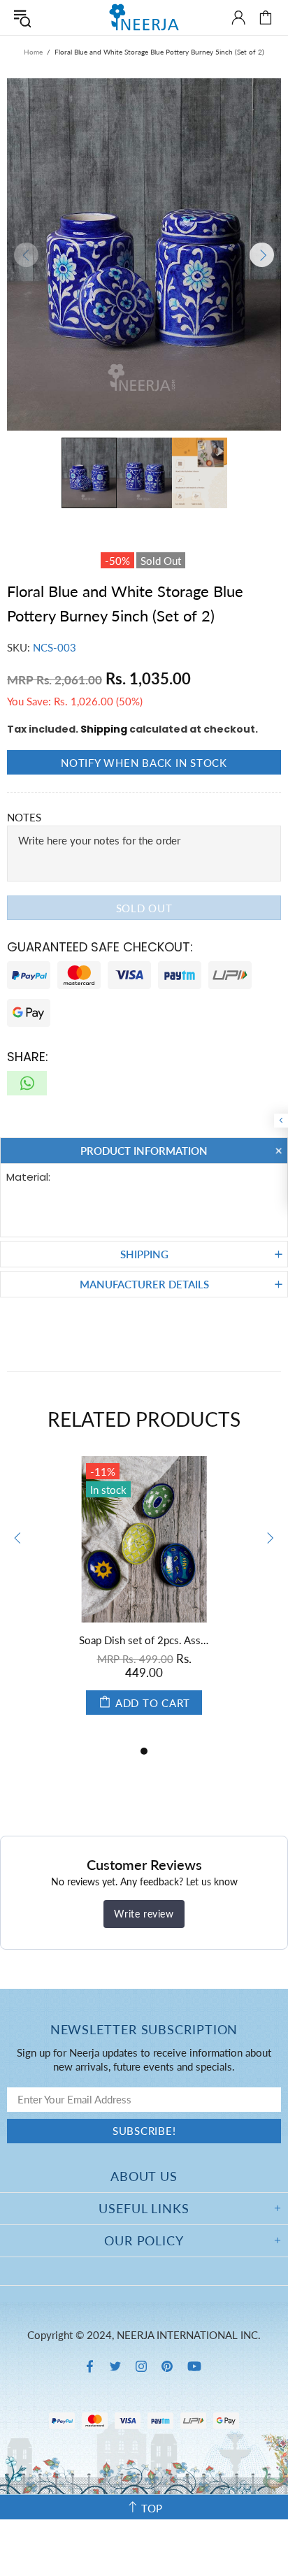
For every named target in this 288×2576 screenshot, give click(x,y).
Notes (24, 817)
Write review (144, 1914)
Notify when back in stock (144, 763)
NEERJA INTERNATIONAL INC (144, 17)
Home (33, 52)
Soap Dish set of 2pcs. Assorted (144, 1640)
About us (144, 2176)
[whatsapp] (27, 1083)
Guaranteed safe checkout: (100, 947)
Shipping (104, 729)
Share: (28, 1057)
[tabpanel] (144, 1599)
